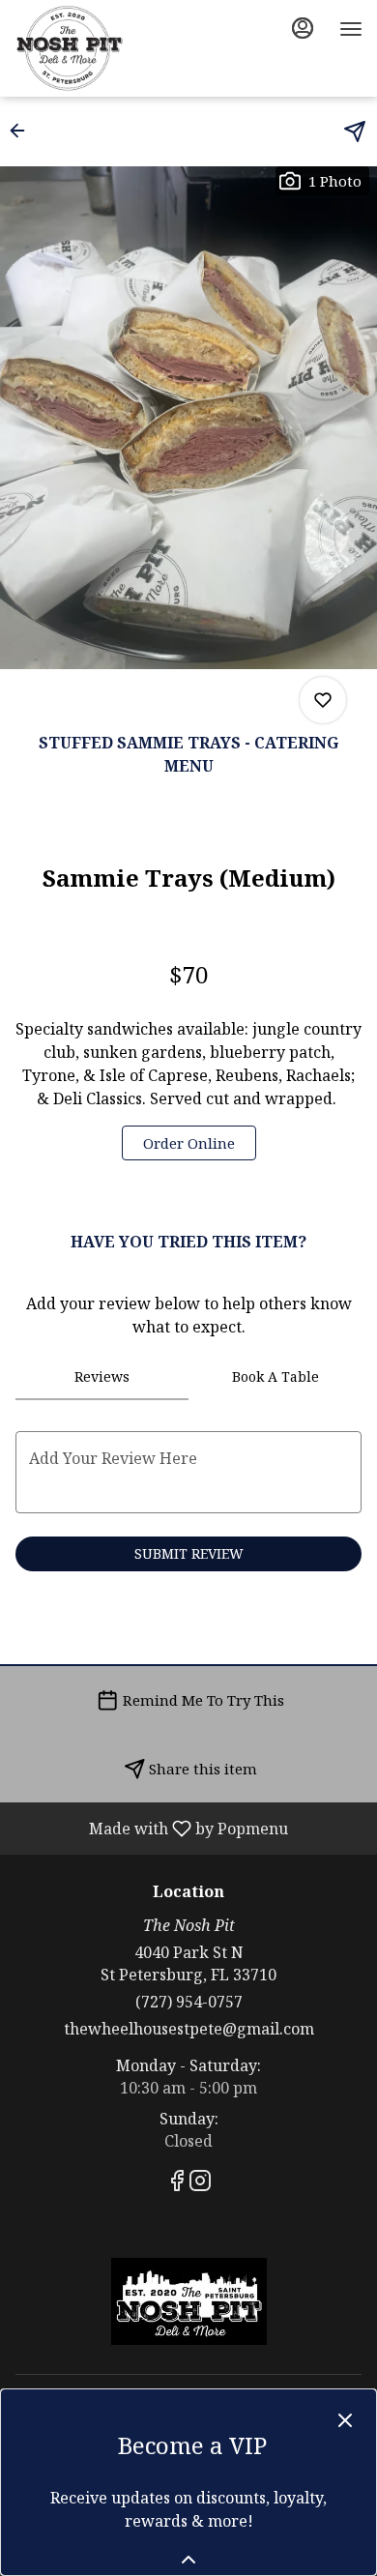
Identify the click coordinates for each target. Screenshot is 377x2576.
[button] (23, 131)
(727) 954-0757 (189, 2002)
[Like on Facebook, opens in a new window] (177, 2183)
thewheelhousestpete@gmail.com (189, 2029)
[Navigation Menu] (351, 29)
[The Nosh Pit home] (101, 48)
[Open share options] (355, 132)
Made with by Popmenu (151, 1828)
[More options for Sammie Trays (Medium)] (323, 700)
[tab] (102, 1377)
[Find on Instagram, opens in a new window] (200, 2183)
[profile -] (303, 28)
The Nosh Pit (188, 2301)
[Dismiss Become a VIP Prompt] (345, 2420)
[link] (189, 1143)
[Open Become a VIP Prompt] (188, 2560)
